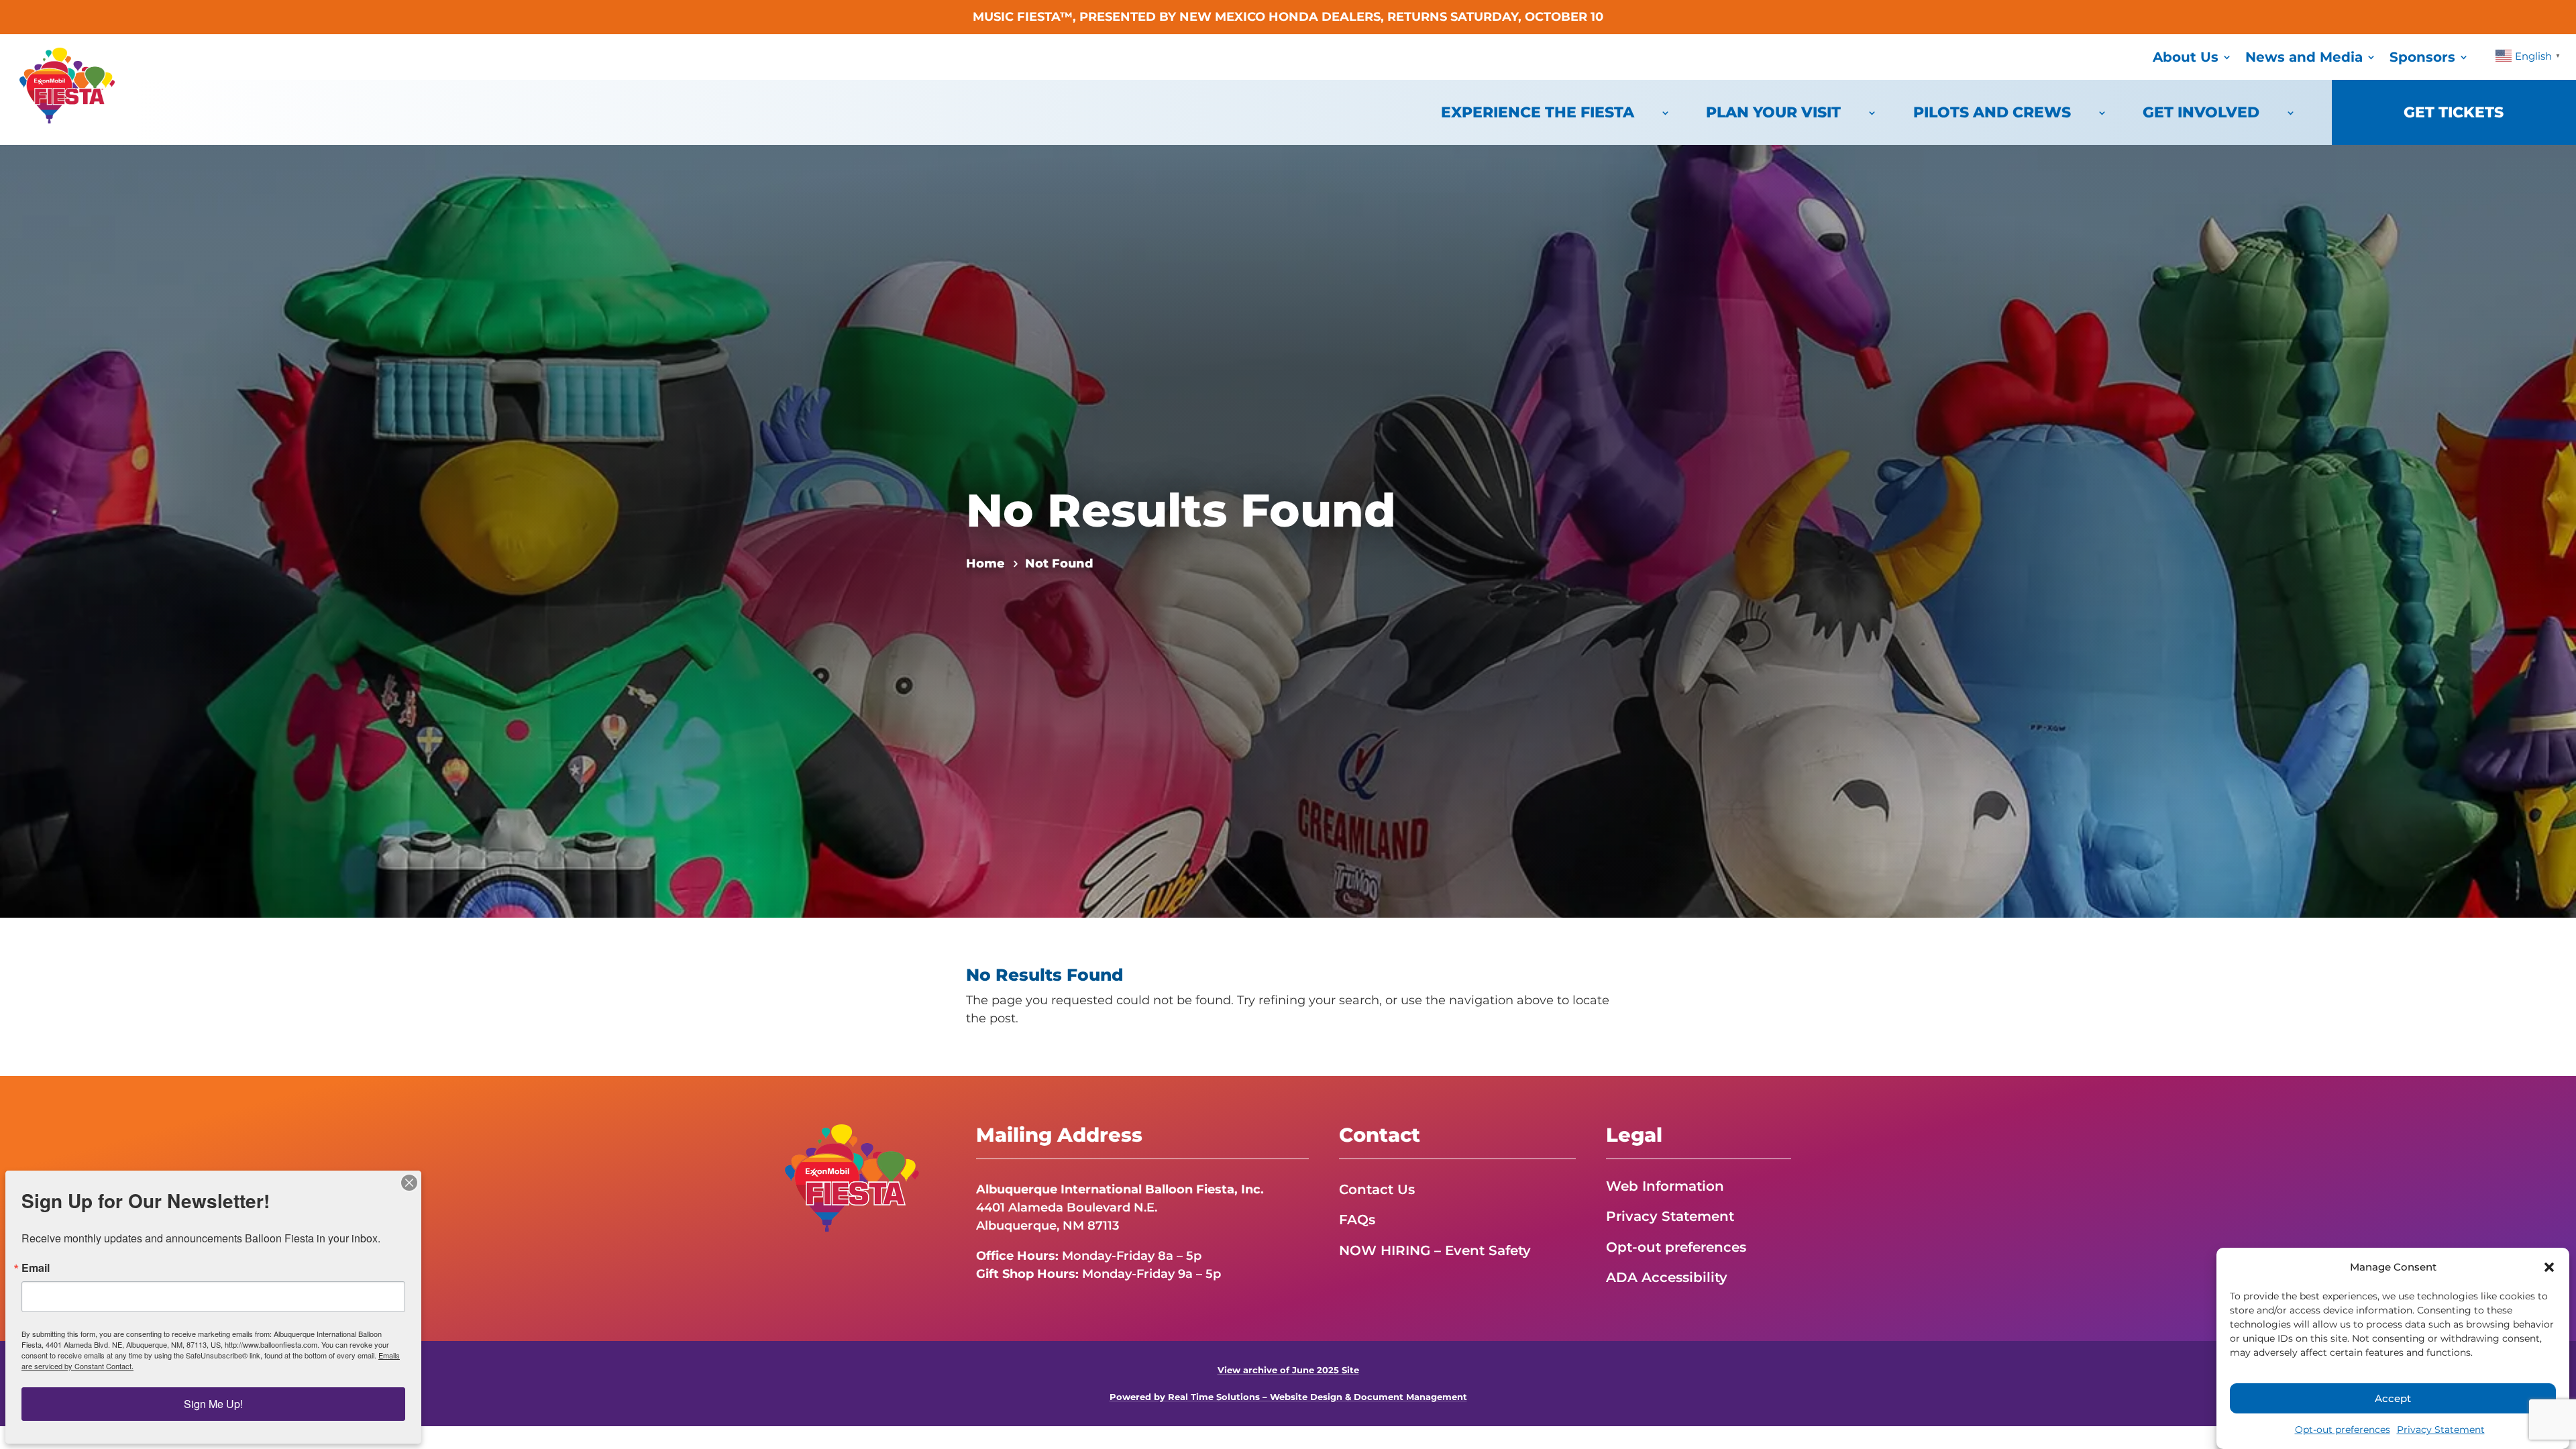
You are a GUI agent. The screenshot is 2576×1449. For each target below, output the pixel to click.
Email (36, 1268)
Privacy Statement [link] (2441, 1430)
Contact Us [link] (1377, 1189)
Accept (2393, 1398)
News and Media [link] (2304, 57)
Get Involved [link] (2201, 112)
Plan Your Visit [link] (1773, 112)
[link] (67, 119)
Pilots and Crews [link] (1992, 112)
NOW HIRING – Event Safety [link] (1435, 1250)
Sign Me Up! (213, 1404)
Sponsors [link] (2422, 57)
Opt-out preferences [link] (2343, 1430)
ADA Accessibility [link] (1667, 1277)
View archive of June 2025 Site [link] (1288, 1370)
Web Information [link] (1665, 1186)
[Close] (409, 1183)
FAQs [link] (1357, 1220)
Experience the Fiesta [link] (1538, 112)
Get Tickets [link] (2454, 112)
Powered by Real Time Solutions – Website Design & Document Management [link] (1288, 1397)
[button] (2549, 1267)
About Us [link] (2186, 57)
